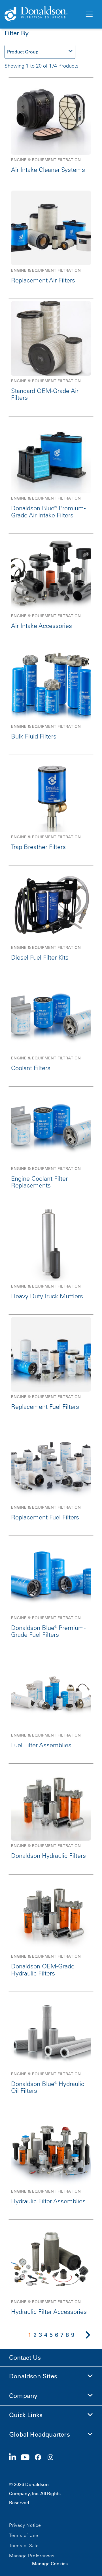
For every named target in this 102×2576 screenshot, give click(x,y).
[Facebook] (40, 2458)
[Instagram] (53, 2458)
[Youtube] (27, 2458)
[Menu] (89, 14)
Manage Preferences (32, 2556)
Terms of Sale (24, 2545)
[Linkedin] (15, 2458)
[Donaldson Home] (42, 14)
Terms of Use (24, 2535)
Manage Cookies (50, 2564)
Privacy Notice (25, 2525)
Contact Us (25, 2358)
